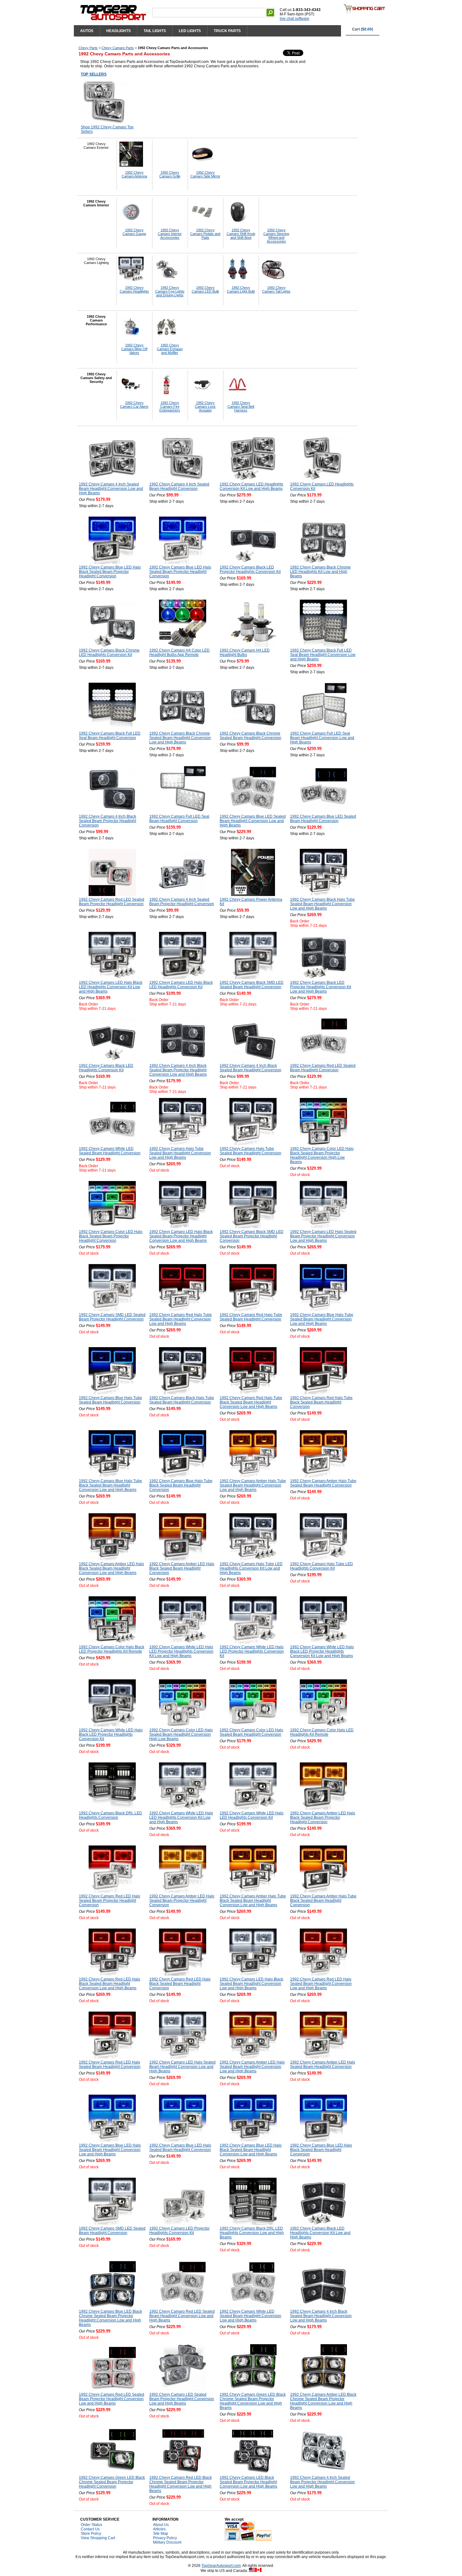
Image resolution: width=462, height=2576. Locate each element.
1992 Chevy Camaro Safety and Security (96, 378)
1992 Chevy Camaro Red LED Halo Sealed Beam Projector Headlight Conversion (110, 1901)
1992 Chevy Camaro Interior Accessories (170, 234)
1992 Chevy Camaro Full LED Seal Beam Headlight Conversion (179, 819)
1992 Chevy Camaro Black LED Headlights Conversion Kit (106, 1068)
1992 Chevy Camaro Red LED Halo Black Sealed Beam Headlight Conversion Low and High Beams (110, 1984)
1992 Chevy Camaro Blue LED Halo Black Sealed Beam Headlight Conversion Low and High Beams (251, 2150)
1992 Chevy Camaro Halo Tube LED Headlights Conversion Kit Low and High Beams (251, 1568)
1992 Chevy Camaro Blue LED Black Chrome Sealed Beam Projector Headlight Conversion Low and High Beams (110, 2318)
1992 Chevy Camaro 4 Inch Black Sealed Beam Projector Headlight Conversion (107, 821)
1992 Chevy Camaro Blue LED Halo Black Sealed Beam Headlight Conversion (321, 2150)
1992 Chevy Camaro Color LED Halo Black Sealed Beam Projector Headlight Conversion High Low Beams (322, 1155)
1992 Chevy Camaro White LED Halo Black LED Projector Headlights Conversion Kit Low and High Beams (322, 1651)
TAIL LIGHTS (155, 31)
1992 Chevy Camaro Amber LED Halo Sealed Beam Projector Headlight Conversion (182, 1901)
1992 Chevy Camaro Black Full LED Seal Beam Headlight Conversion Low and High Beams (323, 655)
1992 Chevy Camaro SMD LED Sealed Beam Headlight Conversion (112, 2231)
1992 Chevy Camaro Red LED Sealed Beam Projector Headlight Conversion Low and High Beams (112, 2399)
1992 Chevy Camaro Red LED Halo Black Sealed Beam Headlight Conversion (180, 1984)
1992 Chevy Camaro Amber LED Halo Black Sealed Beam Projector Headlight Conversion (323, 1817)
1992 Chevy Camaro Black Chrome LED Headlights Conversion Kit (109, 652)
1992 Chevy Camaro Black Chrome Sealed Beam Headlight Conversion (250, 736)
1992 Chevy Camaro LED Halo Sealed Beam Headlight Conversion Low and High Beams (182, 2067)
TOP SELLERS (94, 74)
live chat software (294, 19)
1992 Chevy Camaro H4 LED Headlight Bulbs (245, 652)
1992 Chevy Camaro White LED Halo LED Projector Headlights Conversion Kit (252, 1651)
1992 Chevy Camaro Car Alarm (134, 405)
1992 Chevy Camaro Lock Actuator (205, 406)
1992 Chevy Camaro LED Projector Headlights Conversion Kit (179, 2231)
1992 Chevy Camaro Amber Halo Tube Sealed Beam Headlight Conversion (323, 1483)
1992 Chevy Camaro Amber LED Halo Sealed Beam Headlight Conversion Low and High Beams (252, 2067)
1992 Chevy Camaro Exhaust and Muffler (170, 349)
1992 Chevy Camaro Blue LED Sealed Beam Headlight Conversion (323, 819)
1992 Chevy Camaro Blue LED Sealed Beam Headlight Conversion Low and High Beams (253, 821)
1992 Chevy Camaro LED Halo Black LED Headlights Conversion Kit (181, 985)
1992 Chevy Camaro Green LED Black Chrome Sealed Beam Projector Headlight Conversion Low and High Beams (253, 2401)
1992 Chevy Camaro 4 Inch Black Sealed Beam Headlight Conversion (250, 1068)
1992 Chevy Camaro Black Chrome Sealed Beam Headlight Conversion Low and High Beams (180, 738)
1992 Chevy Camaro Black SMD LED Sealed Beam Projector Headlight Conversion (252, 1236)
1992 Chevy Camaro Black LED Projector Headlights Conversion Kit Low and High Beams (321, 987)
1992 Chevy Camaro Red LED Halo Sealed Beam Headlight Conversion (110, 2064)
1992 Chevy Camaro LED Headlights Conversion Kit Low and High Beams (251, 486)
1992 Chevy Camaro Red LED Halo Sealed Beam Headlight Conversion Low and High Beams (321, 1984)
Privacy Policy (165, 2538)
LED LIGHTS (190, 31)
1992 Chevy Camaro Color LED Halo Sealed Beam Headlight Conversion (251, 1732)
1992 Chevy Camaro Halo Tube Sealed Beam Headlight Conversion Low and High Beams (180, 1153)
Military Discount (167, 2542)
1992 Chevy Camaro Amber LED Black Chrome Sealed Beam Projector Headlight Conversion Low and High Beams (323, 2401)
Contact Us (90, 2529)
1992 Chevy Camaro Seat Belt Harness (241, 406)
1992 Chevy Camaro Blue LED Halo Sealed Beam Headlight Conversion (180, 2148)
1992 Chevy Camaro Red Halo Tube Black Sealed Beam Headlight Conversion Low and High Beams (251, 1402)
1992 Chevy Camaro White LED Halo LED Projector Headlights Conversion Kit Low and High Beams (181, 1651)
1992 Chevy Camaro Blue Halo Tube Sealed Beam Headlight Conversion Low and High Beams (322, 1319)
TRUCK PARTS (227, 31)
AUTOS (87, 31)
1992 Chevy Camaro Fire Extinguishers (170, 406)
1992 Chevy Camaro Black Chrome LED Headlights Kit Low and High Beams (320, 572)
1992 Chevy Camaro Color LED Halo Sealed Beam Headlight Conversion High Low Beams (181, 1734)
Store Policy (91, 2534)
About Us (161, 2525)
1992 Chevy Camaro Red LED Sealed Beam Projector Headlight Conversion (112, 902)
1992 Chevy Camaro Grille (170, 174)
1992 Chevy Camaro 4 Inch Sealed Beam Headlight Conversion (179, 486)
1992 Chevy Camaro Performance (96, 320)
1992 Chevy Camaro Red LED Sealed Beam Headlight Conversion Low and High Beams (182, 2316)
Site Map (161, 2534)
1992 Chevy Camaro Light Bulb (241, 289)
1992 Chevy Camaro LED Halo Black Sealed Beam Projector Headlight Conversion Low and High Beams (181, 1236)
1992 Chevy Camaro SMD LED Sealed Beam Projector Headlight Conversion (112, 1317)
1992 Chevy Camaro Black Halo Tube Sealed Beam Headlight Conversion (182, 1400)
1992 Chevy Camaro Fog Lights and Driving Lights (170, 291)
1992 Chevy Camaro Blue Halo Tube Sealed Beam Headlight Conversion (110, 1400)
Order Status (91, 2525)
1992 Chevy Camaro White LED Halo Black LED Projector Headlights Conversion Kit (111, 1734)
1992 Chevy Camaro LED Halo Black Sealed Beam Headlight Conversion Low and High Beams (251, 1984)
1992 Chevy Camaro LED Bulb (205, 289)
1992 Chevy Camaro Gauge (134, 232)
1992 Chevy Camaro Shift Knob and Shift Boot (241, 234)
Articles (159, 2529)
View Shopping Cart (98, 2538)
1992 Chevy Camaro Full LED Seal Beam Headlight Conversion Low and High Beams (322, 738)
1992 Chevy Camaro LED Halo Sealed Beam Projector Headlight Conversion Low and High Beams (323, 1236)
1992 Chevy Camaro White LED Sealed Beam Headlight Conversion (110, 1151)
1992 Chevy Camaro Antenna (134, 174)
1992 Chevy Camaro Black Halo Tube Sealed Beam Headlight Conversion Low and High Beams (322, 904)
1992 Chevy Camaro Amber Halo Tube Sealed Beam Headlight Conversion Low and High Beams (253, 1485)
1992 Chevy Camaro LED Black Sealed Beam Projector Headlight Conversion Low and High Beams (248, 2482)
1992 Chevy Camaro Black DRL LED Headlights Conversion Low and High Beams (252, 2233)
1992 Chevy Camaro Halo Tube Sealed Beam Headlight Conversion (250, 1151)
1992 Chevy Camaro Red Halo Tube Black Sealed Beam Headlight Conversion (321, 1402)
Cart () (363, 29)
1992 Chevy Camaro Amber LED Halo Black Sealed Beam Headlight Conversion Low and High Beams (111, 1568)
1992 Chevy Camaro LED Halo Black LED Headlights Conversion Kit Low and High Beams (111, 987)
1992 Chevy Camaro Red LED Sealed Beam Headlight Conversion (323, 1068)
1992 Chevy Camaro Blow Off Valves (134, 349)
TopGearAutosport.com (221, 2566)
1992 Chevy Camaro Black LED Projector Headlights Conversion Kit (250, 569)
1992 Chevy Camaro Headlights (134, 289)
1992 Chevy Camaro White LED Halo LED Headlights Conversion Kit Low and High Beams (181, 1817)
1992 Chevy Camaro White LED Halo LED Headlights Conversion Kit (252, 1815)
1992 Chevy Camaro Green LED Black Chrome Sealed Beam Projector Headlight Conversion (112, 2482)
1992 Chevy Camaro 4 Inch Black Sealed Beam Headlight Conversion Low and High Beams (321, 2316)
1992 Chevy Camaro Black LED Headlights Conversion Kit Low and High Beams (320, 2233)
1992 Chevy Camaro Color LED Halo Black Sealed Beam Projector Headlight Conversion (111, 1236)
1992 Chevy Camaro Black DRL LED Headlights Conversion (110, 1815)
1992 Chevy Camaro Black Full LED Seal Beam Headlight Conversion (110, 736)
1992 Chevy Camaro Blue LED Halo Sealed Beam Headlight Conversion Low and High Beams (110, 2150)
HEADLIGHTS (118, 31)
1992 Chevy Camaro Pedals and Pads (205, 234)
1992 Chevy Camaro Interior (96, 203)
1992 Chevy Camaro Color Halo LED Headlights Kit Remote (322, 1732)
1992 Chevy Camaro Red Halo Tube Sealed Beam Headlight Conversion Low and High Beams (181, 1319)
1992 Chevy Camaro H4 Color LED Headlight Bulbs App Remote (179, 652)
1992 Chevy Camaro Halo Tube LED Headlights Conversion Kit (322, 1566)
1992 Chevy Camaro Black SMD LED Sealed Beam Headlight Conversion (252, 985)
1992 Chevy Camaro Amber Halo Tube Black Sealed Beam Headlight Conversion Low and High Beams (253, 1901)
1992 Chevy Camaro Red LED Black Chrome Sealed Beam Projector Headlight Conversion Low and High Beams (181, 2484)
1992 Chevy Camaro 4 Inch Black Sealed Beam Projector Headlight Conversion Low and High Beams (178, 1070)
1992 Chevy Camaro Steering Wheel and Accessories (276, 236)
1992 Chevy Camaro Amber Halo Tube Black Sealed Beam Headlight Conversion (323, 1901)
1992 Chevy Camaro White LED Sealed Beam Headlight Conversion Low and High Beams (250, 2316)
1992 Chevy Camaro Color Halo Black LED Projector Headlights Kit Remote (112, 1649)
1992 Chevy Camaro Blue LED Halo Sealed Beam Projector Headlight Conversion (180, 572)
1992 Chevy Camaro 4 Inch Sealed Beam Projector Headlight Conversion (182, 902)
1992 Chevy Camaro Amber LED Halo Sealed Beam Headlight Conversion (323, 2064)
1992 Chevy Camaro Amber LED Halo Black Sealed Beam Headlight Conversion (182, 1568)
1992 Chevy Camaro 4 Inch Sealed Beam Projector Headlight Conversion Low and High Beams (322, 2482)
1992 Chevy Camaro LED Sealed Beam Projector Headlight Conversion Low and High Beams (182, 2399)
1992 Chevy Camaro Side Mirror (205, 174)
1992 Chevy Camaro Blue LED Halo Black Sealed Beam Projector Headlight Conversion (110, 572)
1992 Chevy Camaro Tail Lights (276, 289)
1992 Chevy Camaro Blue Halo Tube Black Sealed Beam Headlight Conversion (181, 1485)
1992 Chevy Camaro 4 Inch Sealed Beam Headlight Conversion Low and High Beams (111, 489)
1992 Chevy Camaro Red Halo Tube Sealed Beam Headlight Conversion (251, 1317)
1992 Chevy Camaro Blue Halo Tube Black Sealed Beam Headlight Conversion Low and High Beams (110, 1485)
